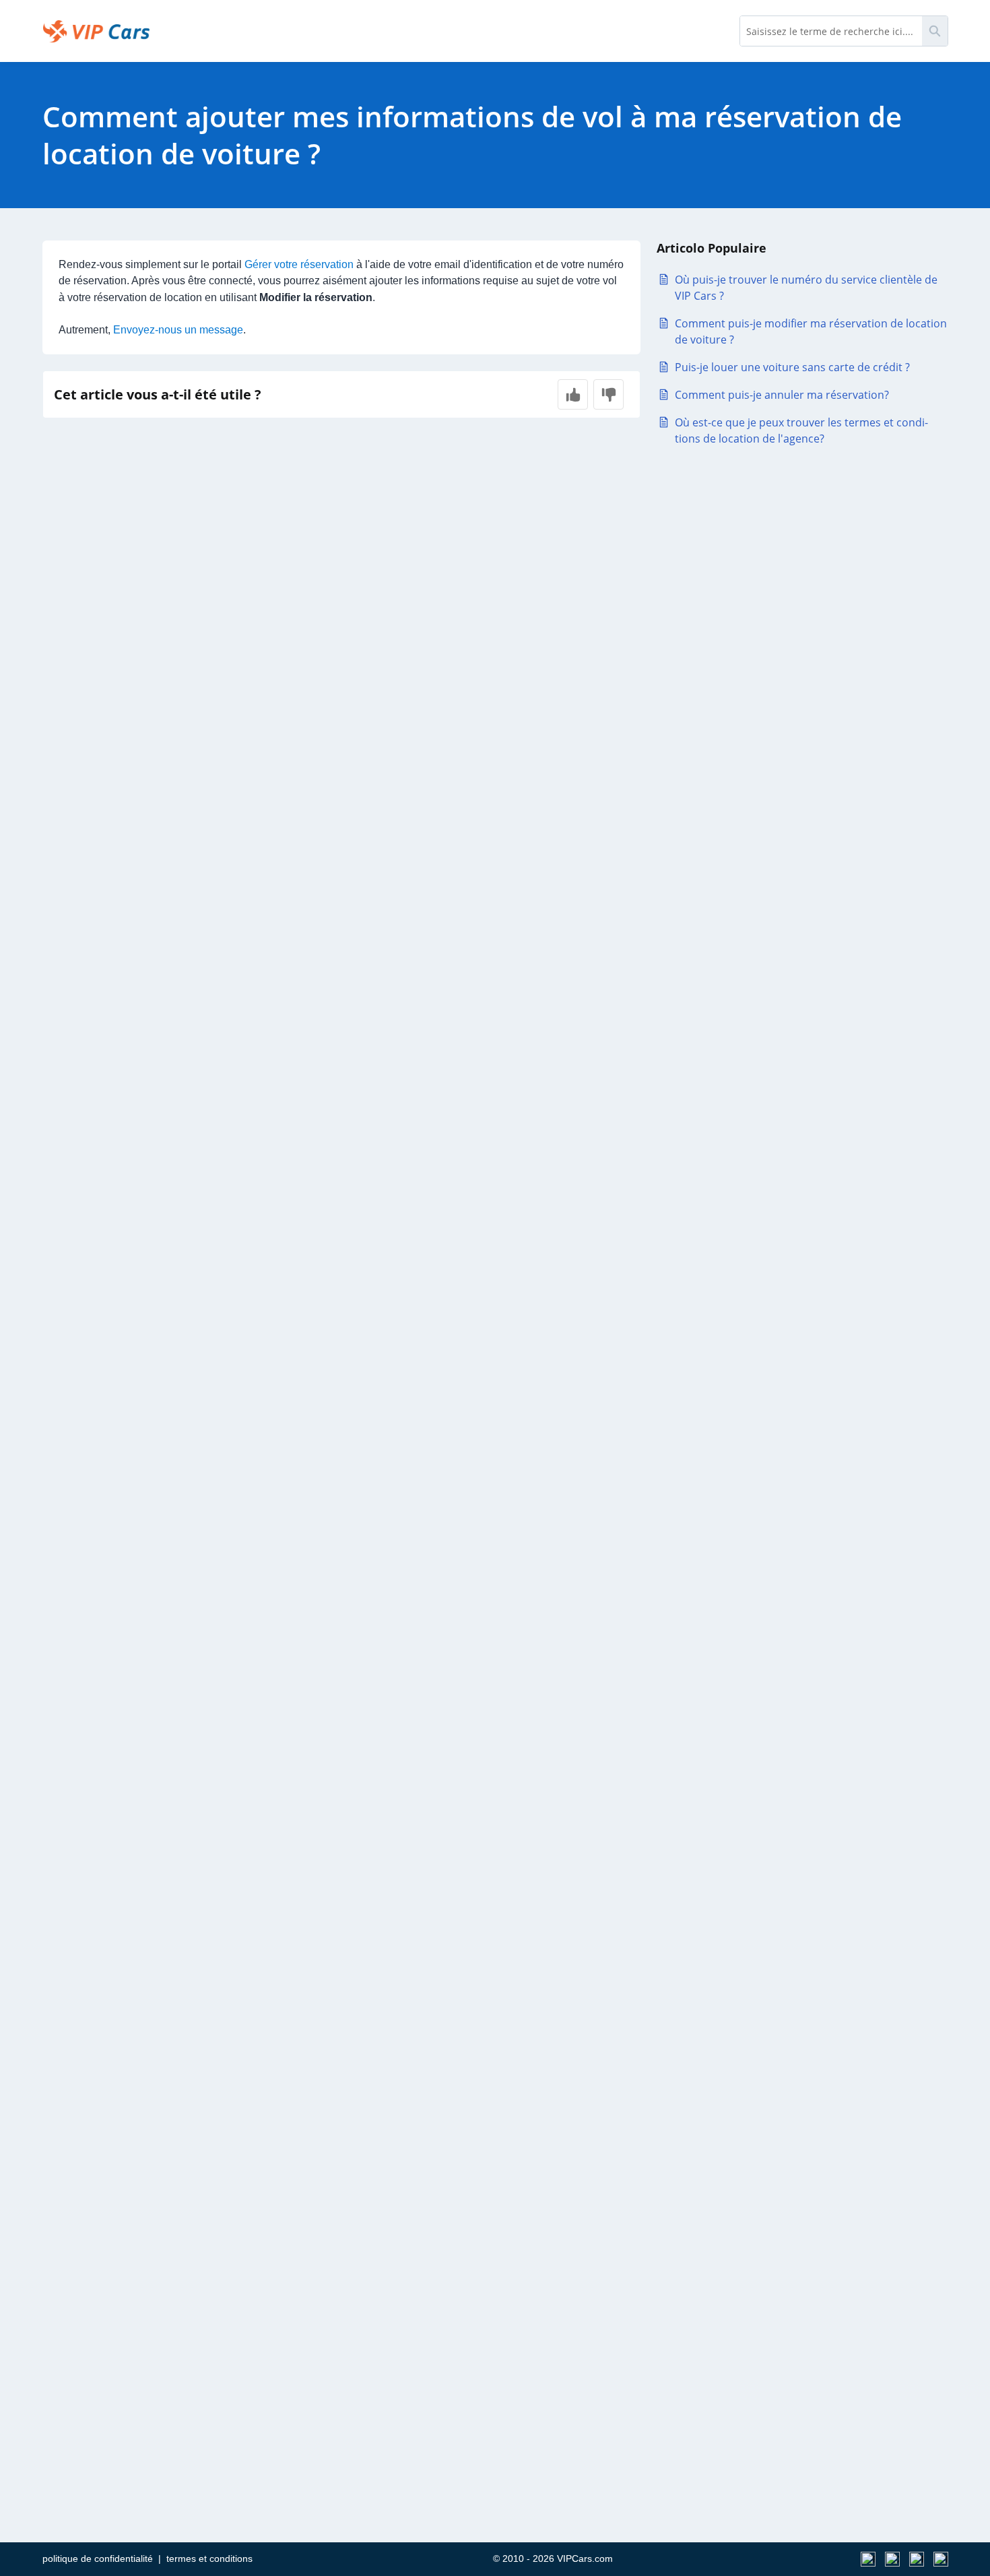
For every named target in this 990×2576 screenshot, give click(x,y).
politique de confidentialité (98, 2558)
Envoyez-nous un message (178, 330)
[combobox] (831, 31)
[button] (573, 394)
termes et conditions (209, 2558)
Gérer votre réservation (299, 264)
